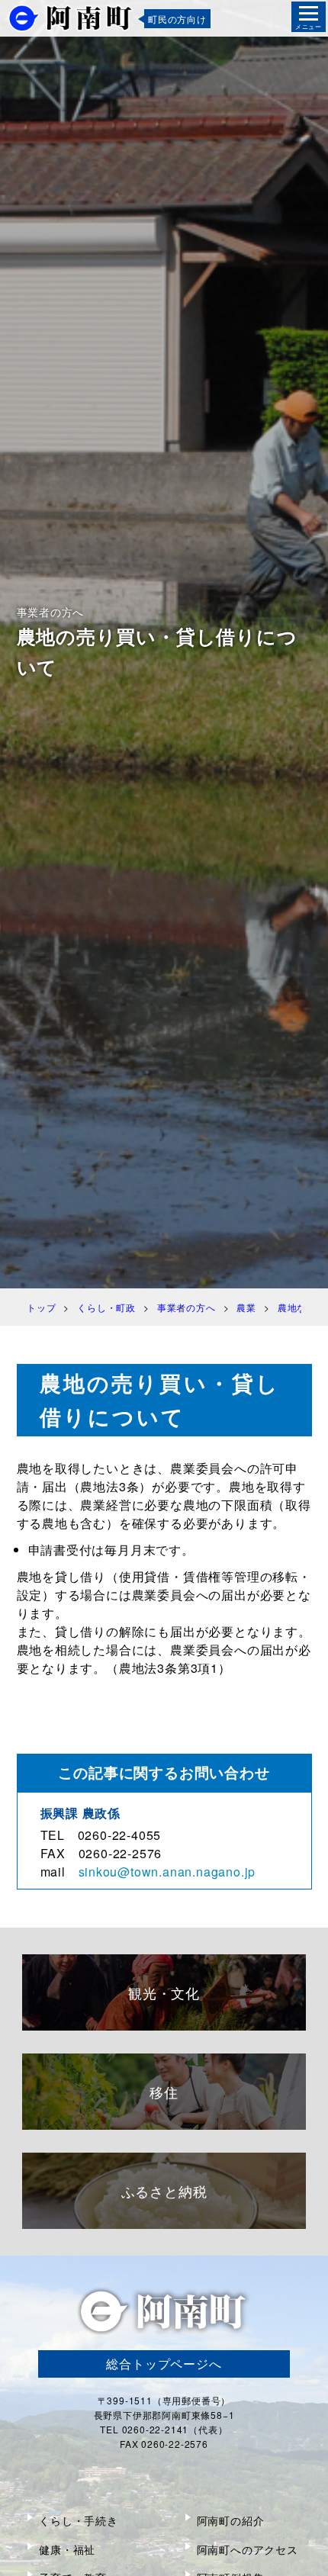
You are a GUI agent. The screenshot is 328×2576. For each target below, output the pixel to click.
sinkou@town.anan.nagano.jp (167, 1872)
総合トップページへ (164, 2364)
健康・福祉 (67, 2549)
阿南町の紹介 (231, 2520)
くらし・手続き (79, 2520)
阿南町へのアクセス (248, 2549)
